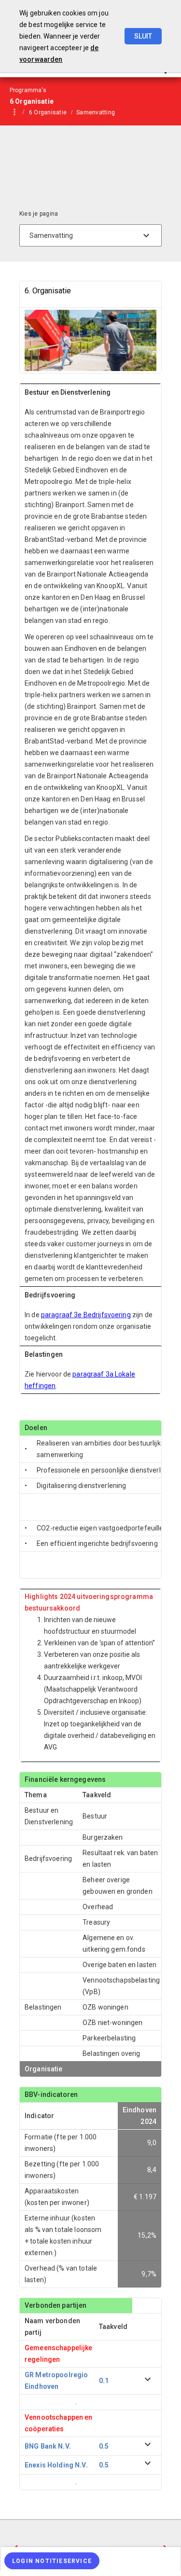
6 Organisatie (48, 112)
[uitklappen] (148, 2381)
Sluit (143, 36)
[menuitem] (53, 112)
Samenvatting (96, 112)
